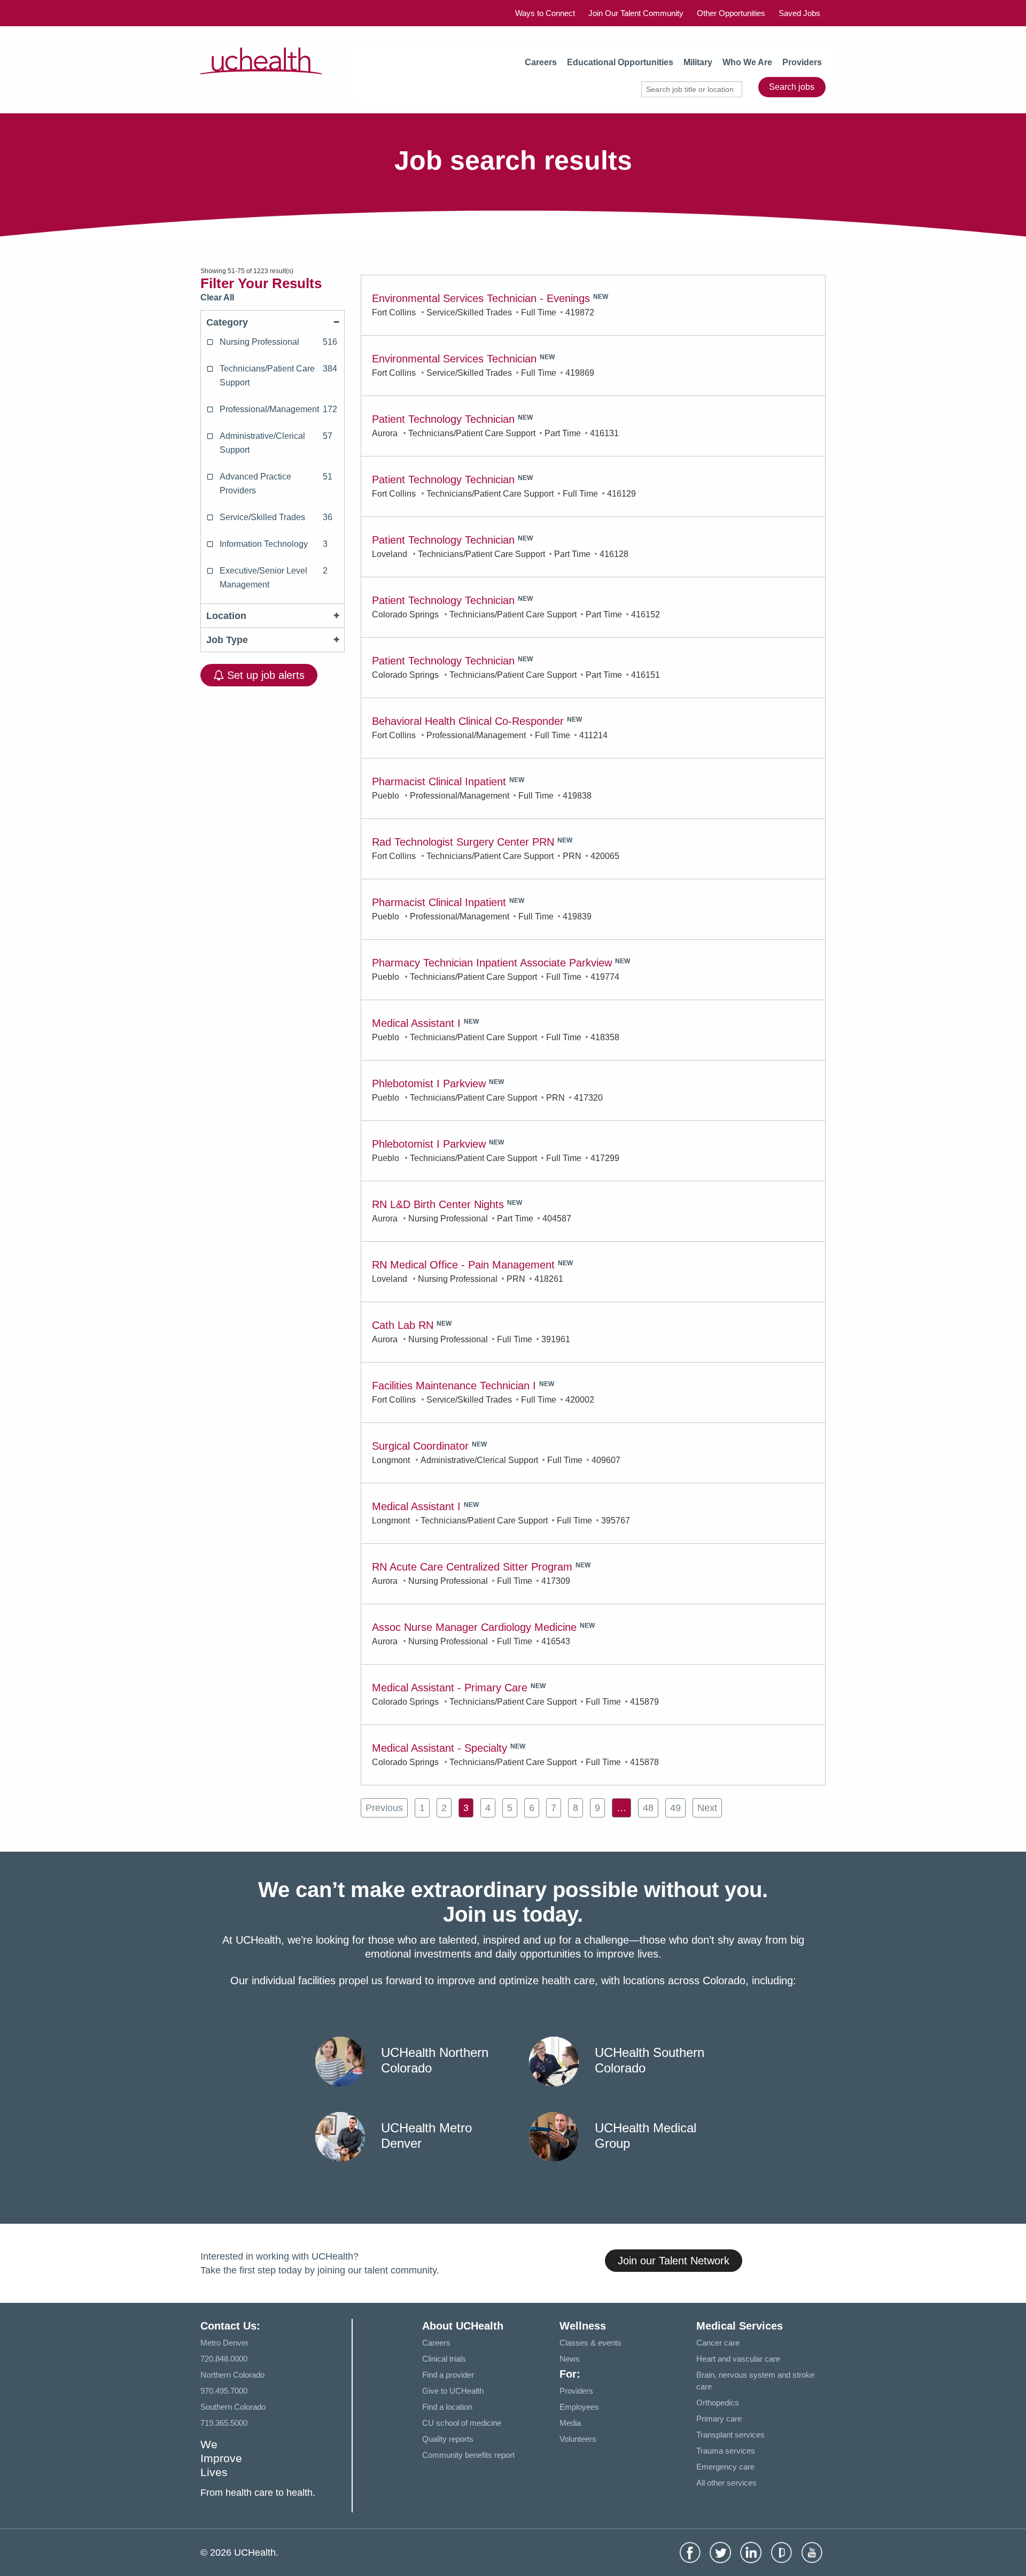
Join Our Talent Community (636, 13)
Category (227, 322)
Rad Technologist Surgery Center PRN (463, 842)
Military (698, 62)
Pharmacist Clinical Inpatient (439, 782)
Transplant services (730, 2435)
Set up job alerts (264, 675)
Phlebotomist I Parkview (429, 1084)
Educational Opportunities (620, 62)
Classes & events (590, 2343)
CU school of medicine (462, 2423)
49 (675, 1808)
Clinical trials (444, 2359)
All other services (726, 2483)
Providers (802, 62)
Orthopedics (718, 2403)
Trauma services (726, 2451)
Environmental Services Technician (454, 359)
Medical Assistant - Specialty (440, 1748)
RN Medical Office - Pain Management (463, 1265)
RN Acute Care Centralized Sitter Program (472, 1567)
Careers (541, 62)
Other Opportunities (731, 13)
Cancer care (718, 2343)
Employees (579, 2407)
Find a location (447, 2407)
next (707, 1808)
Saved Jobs (799, 13)
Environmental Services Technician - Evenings (481, 298)
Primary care (719, 2419)
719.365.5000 (224, 2423)
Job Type (227, 640)
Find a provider (448, 2375)
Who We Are (747, 62)
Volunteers (578, 2439)
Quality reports (448, 2439)
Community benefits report (468, 2455)
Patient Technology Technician (443, 419)
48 (648, 1808)
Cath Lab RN (403, 1325)
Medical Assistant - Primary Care (450, 1688)
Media (570, 2423)
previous (384, 1808)
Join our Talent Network (674, 2261)
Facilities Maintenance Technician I (454, 1386)
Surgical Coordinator (420, 1446)
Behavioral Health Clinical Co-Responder (468, 721)
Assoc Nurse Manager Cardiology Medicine (474, 1627)
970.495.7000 (224, 2391)
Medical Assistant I (416, 1023)
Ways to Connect (545, 13)
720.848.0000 (224, 2359)
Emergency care (725, 2467)
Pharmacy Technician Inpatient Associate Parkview (492, 963)
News (570, 2359)
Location (226, 616)
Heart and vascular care (738, 2359)
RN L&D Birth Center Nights (438, 1204)
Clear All (217, 297)
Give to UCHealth (453, 2391)
